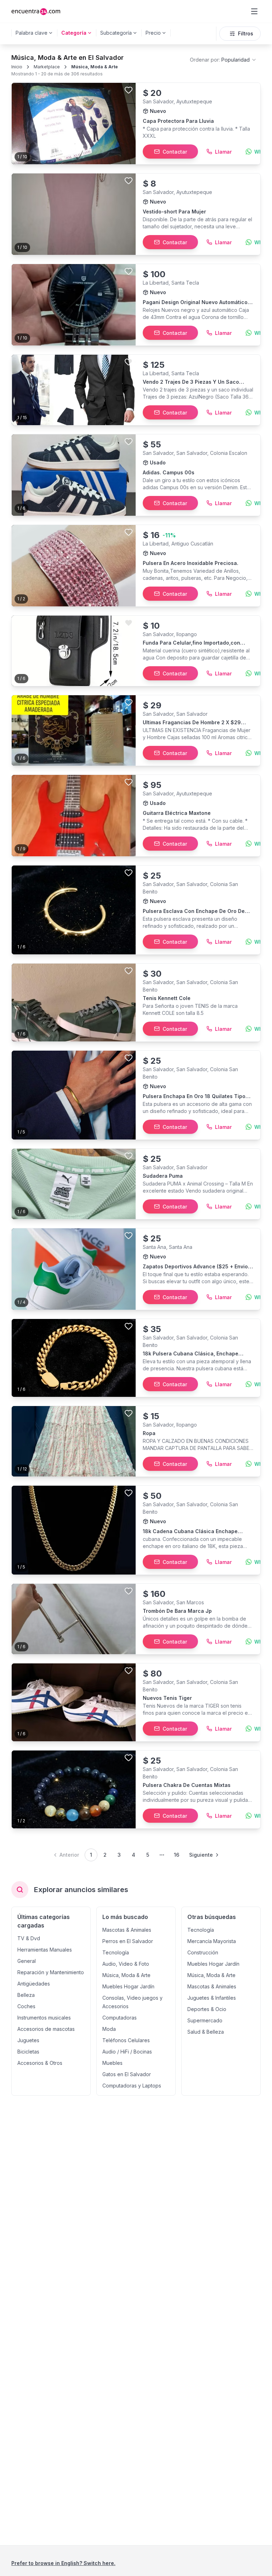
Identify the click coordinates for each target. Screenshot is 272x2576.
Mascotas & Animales (127, 1930)
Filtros (246, 33)
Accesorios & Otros (40, 2063)
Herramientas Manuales (45, 1950)
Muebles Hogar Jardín (128, 1986)
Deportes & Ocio (207, 2009)
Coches (26, 2006)
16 (177, 1855)
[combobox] (223, 60)
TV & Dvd (29, 1938)
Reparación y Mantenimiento (51, 1972)
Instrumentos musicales (44, 2018)
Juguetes (28, 2040)
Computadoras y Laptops (132, 2086)
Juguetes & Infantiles (212, 1998)
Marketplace (47, 67)
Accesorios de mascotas (46, 2029)
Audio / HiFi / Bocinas (127, 2052)
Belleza (26, 1995)
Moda (109, 2029)
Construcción (203, 1952)
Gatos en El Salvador (127, 2074)
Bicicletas (28, 2052)
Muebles (112, 2063)
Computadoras (120, 2018)
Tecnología (116, 1952)
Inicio (17, 67)
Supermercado (205, 2020)
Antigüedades (34, 1984)
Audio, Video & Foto (126, 1964)
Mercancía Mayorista (212, 1941)
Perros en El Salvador (128, 1941)
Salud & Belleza (206, 2032)
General (27, 1961)
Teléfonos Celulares (126, 2040)
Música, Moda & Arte (95, 67)
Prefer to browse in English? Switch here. (63, 2563)
